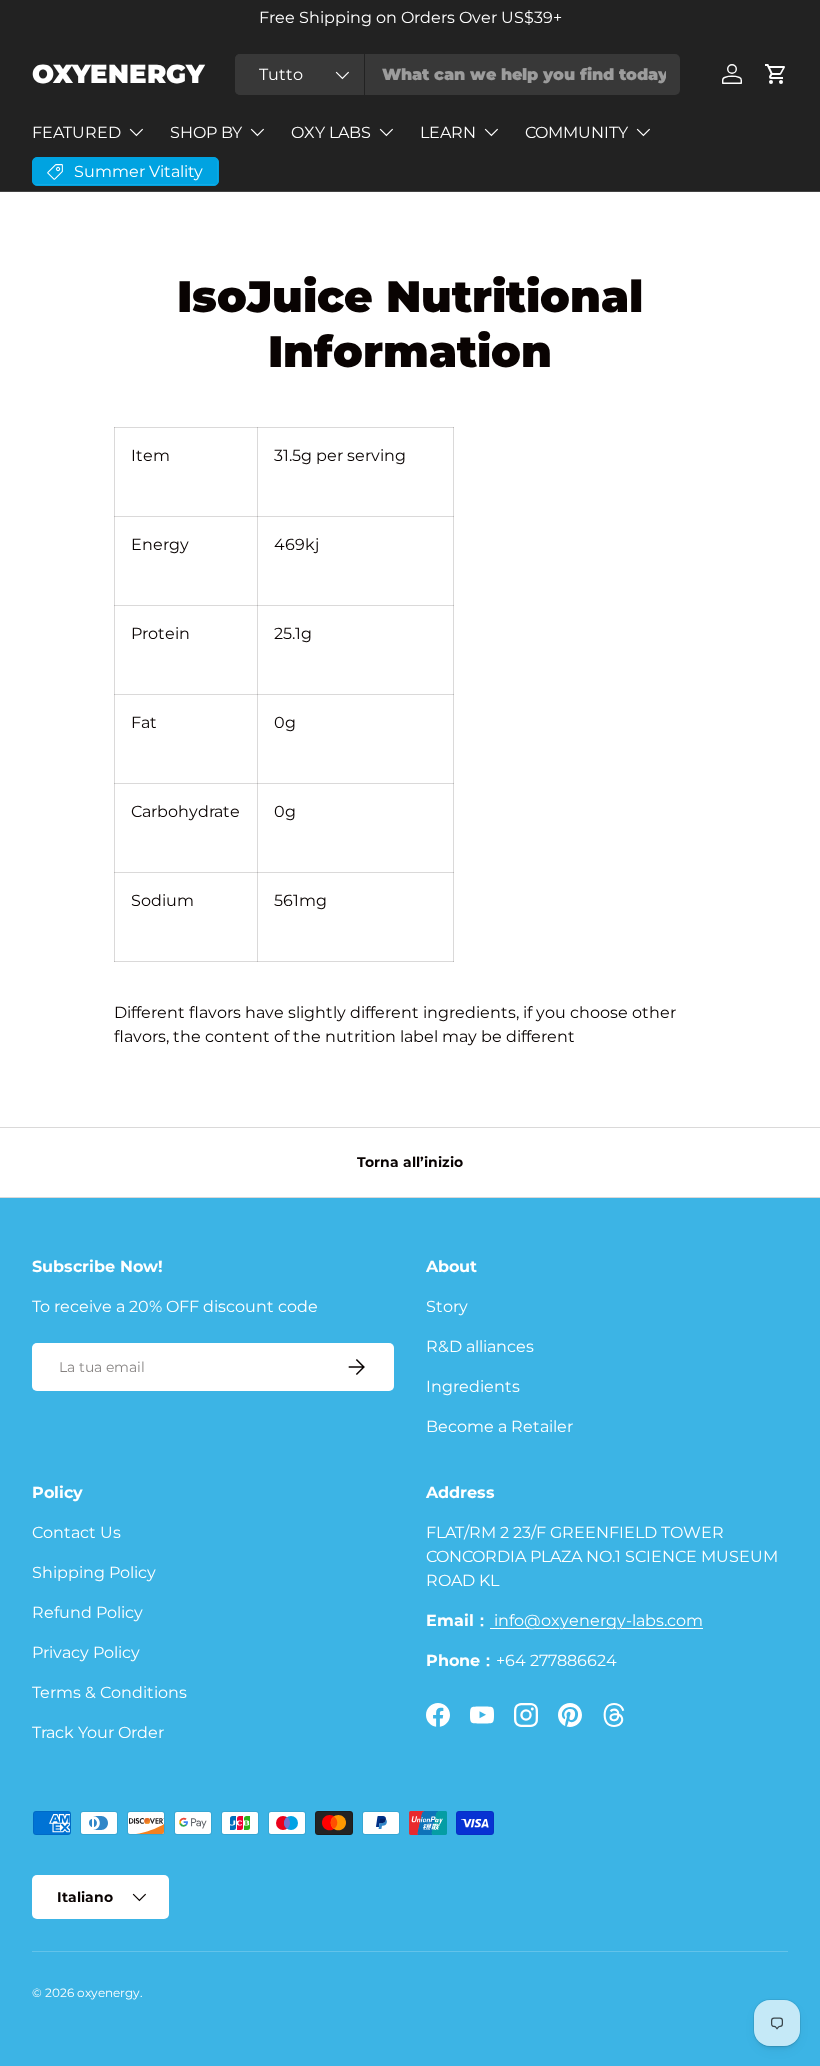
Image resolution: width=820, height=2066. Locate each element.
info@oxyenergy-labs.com (596, 1620)
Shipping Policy (94, 1572)
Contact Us (76, 1532)
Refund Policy (87, 1612)
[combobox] (457, 74)
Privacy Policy (86, 1652)
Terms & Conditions (109, 1692)
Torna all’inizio (410, 1162)
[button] (776, 74)
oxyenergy (108, 1992)
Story (447, 1306)
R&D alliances (480, 1346)
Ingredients (473, 1386)
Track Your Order (98, 1732)
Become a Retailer (499, 1426)
